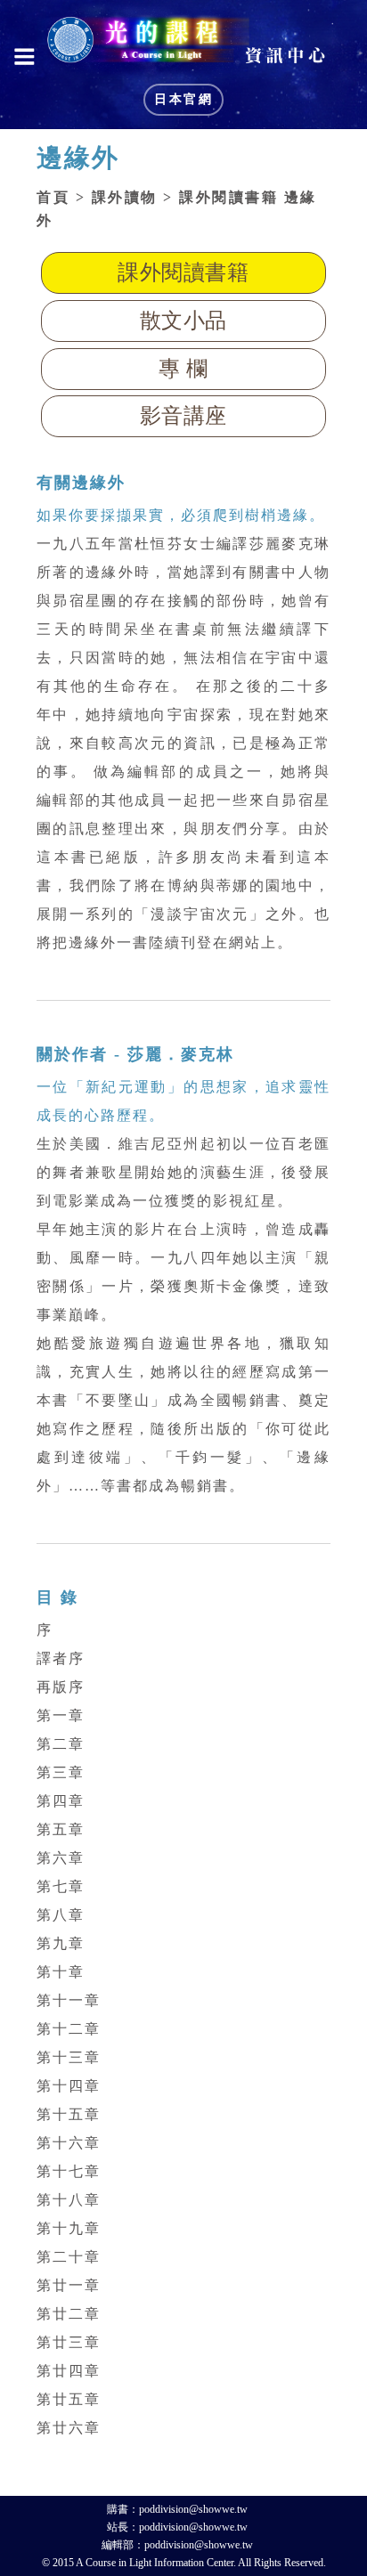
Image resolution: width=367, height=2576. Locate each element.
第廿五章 (69, 2399)
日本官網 (183, 99)
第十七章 (69, 2171)
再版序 (61, 1687)
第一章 (61, 1715)
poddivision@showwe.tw (193, 2509)
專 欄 (183, 369)
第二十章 (69, 2257)
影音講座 (183, 416)
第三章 (61, 1772)
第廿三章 (69, 2342)
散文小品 (183, 321)
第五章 (61, 1829)
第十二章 (69, 2029)
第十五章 (69, 2114)
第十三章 (69, 2057)
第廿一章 (69, 2285)
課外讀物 (125, 197)
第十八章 (69, 2200)
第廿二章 (69, 2314)
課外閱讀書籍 (183, 272)
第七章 (61, 1886)
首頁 (53, 197)
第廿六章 (69, 2428)
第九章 (61, 1943)
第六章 (61, 1858)
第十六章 (69, 2143)
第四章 (61, 1801)
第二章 (61, 1744)
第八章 (61, 1915)
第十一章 (69, 2000)
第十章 (61, 1972)
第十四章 (69, 2086)
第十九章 (69, 2228)
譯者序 (61, 1658)
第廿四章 (69, 2371)
